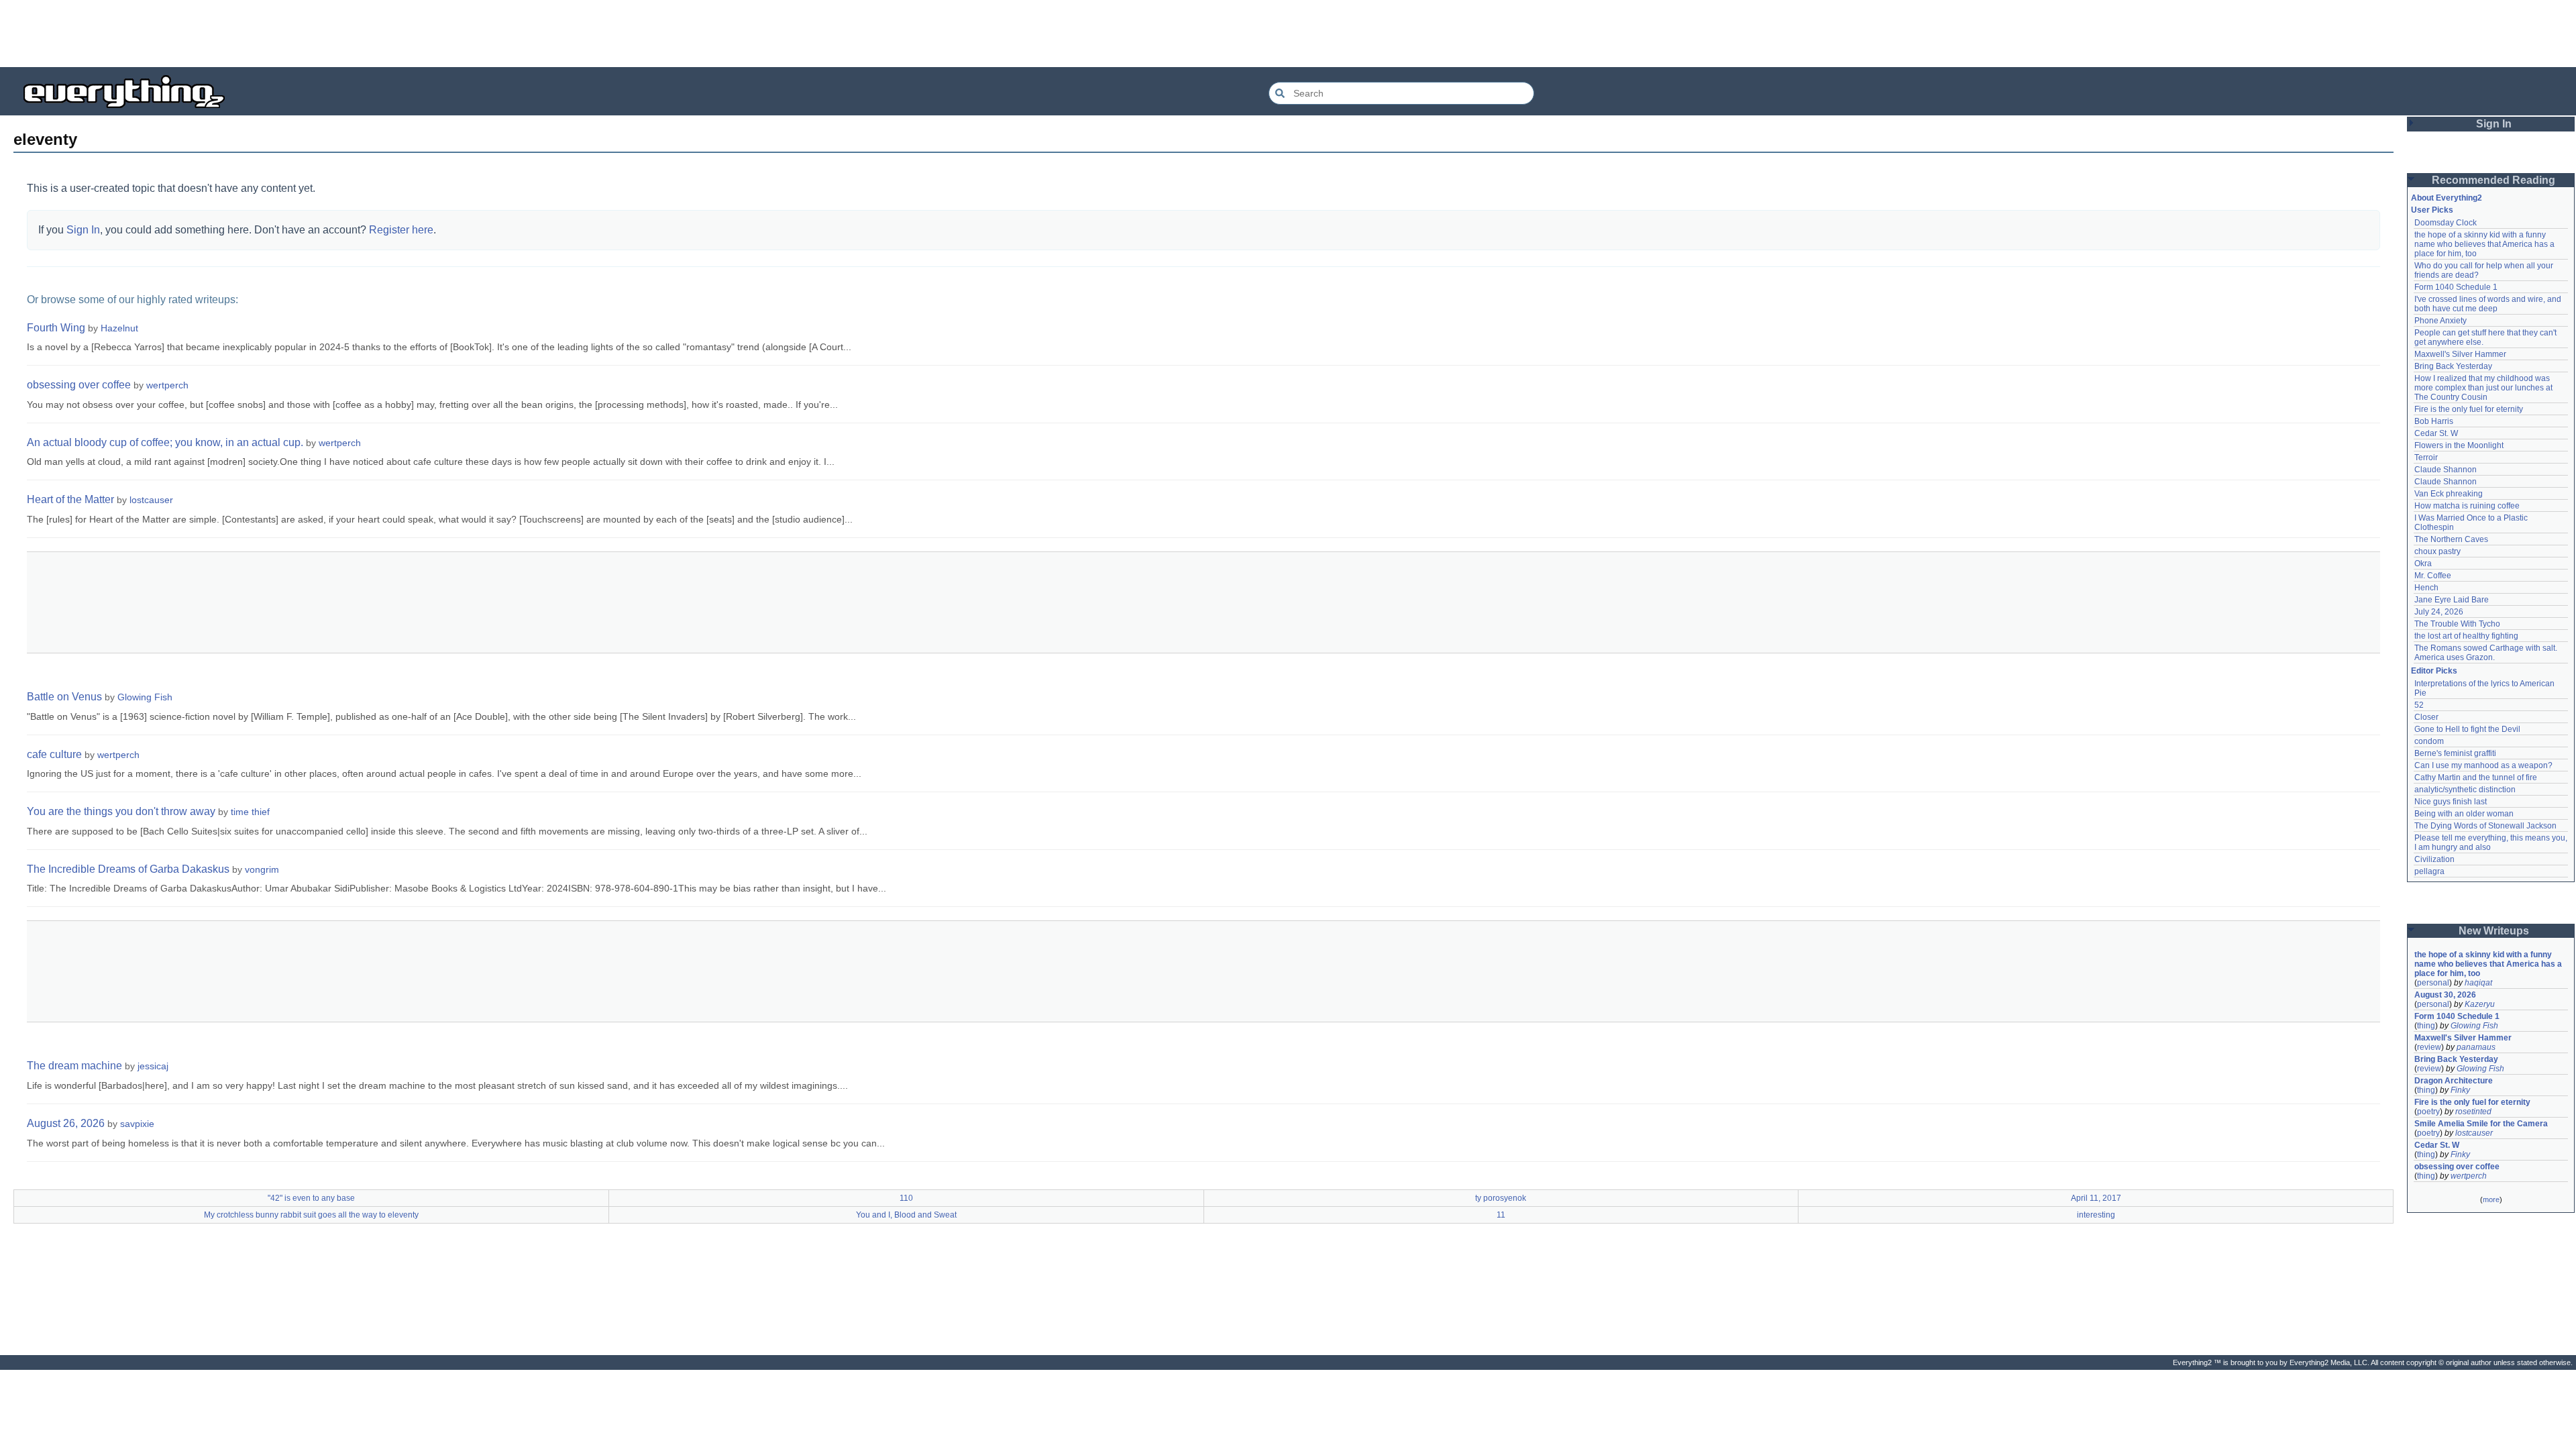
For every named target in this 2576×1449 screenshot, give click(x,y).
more (2491, 1199)
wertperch (167, 385)
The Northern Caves (2451, 539)
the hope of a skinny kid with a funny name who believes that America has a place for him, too (2485, 244)
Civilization (2434, 859)
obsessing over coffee (79, 385)
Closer (2426, 717)
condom (2429, 741)
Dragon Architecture (2454, 1081)
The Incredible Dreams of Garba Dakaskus (128, 869)
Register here (401, 230)
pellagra (2429, 871)
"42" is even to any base (311, 1198)
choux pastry (2437, 551)
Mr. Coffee (2433, 576)
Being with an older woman (2464, 814)
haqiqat (2478, 983)
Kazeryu (2480, 1004)
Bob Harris (2434, 421)
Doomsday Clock (2446, 223)
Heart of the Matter (70, 499)
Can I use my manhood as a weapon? (2483, 765)
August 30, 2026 (2445, 995)
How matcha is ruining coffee (2467, 506)
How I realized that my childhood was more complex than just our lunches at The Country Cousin (2484, 388)
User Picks (2432, 210)
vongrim (262, 869)
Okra (2423, 563)
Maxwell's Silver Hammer (2460, 354)
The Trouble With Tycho (2457, 624)
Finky (2460, 1090)
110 (906, 1198)
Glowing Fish (145, 697)
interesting (2096, 1215)
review (2429, 1047)
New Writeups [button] (2494, 931)
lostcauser (151, 500)
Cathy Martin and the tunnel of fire (2476, 777)
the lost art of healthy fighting (2466, 636)
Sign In (83, 230)
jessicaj (153, 1066)
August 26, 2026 (66, 1123)
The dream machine (74, 1066)
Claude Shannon (2446, 470)
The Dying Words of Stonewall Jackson (2485, 826)
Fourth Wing (56, 328)
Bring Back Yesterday (2453, 366)
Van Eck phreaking (2449, 494)
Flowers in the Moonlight (2459, 445)
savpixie (137, 1124)
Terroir (2426, 458)
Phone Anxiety (2440, 321)
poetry (2428, 1112)
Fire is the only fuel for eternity (2469, 409)
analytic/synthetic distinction (2465, 790)
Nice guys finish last (2451, 802)
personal (2433, 983)
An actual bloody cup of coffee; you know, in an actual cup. (165, 442)
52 (2419, 705)
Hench (2426, 588)
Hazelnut (119, 328)
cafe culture (54, 754)
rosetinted (2473, 1112)
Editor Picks (2434, 671)
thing (2426, 1026)
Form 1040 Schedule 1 (2456, 287)
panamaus (2476, 1047)
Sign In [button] (2494, 124)
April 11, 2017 (2096, 1198)
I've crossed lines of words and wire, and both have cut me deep (2489, 304)
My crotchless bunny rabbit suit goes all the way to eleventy (311, 1215)
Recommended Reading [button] (2493, 180)
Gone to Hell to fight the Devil (2467, 729)
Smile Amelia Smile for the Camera (2481, 1124)
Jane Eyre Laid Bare (2452, 600)
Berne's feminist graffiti (2455, 753)
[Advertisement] (1288, 34)
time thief (250, 812)
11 (1501, 1215)
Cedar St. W (2436, 433)
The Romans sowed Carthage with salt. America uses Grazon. (2486, 653)
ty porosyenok (1501, 1198)
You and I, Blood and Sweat (906, 1215)
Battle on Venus (64, 697)
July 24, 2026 (2439, 612)
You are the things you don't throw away (121, 811)
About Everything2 (2447, 198)
